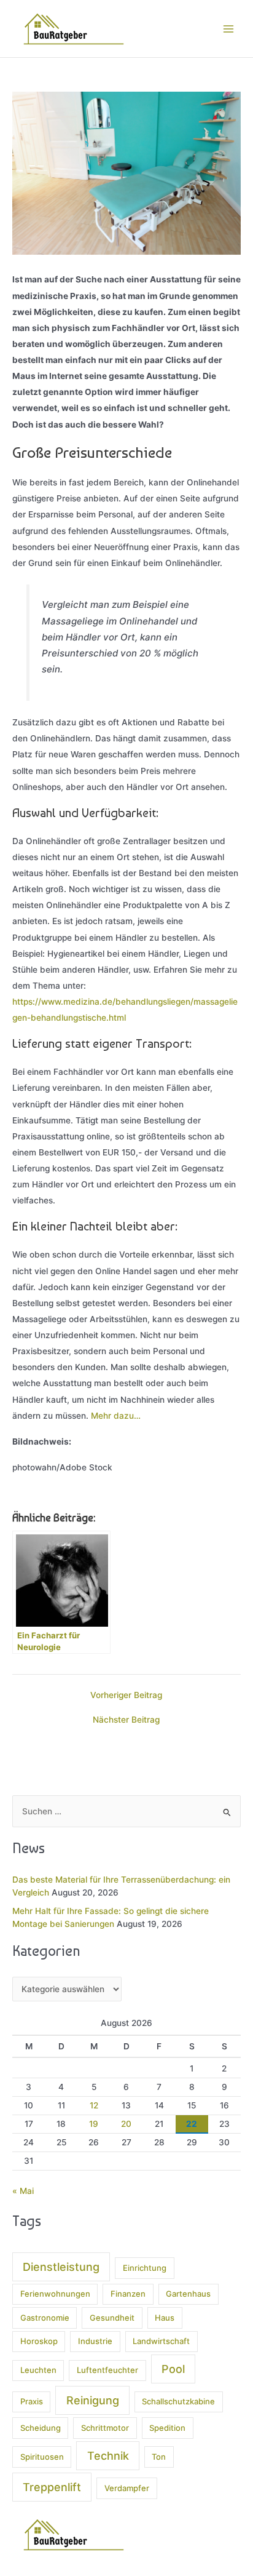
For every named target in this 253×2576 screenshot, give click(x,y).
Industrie (95, 2341)
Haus (165, 2318)
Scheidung (41, 2428)
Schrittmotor (105, 2428)
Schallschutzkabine (178, 2401)
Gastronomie (45, 2318)
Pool (173, 2369)
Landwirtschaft (161, 2341)
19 (94, 2124)
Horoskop (39, 2341)
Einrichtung (145, 2268)
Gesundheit (112, 2318)
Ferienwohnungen (55, 2294)
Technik (108, 2456)
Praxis (32, 2401)
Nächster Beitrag (126, 1720)
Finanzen (128, 2294)
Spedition (167, 2428)
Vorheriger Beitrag (126, 1696)
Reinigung (93, 2400)
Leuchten (38, 2370)
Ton (159, 2457)
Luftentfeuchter (107, 2370)
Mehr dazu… (116, 1416)
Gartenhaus (188, 2294)
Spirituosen (42, 2457)
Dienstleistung (61, 2267)
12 (94, 2105)
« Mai (23, 2191)
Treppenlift (52, 2487)
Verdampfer (127, 2488)
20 (126, 2124)
